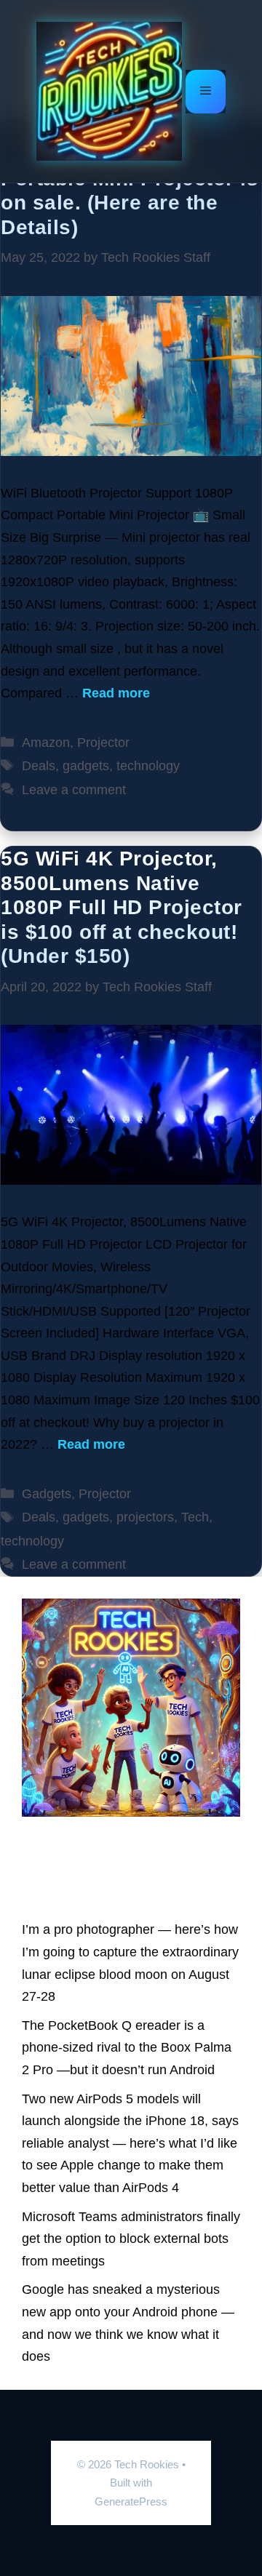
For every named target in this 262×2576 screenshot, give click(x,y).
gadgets (86, 766)
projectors (145, 1517)
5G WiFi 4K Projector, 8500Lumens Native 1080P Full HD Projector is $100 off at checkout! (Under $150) (122, 907)
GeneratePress (131, 2501)
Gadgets (47, 1494)
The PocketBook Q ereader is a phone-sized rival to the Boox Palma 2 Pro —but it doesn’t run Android (127, 2048)
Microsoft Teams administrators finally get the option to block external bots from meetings (131, 2239)
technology (148, 766)
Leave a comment (74, 790)
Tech (195, 1517)
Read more (116, 693)
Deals (39, 766)
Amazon (46, 743)
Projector (103, 743)
